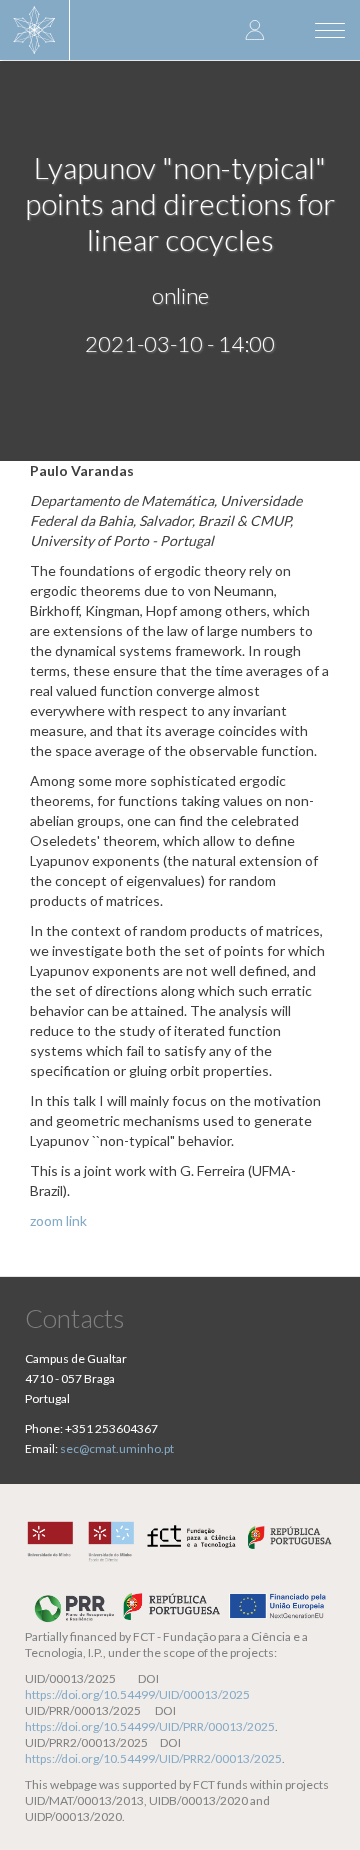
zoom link (58, 1220)
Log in (255, 29)
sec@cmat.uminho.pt (117, 1448)
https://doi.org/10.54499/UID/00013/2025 (137, 1694)
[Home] (35, 30)
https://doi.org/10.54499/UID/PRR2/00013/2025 (153, 1758)
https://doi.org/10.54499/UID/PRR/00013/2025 (150, 1726)
